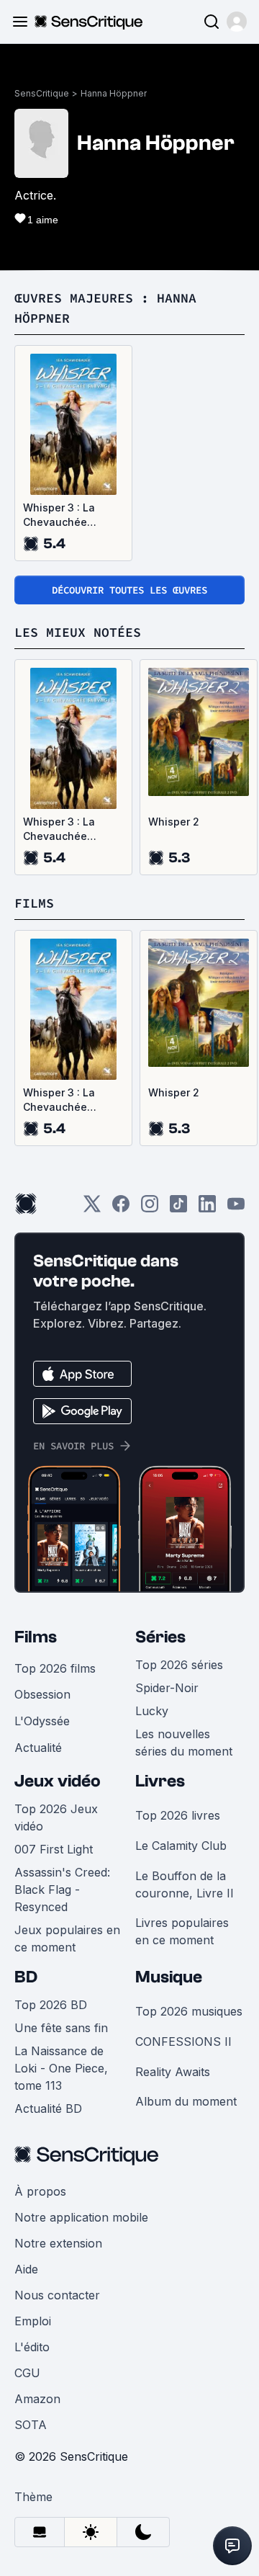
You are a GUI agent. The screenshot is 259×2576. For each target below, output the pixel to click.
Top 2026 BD (51, 2005)
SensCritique (42, 93)
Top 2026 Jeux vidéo (56, 1817)
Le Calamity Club (181, 1846)
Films (36, 1637)
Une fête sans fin (61, 2028)
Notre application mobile (81, 2217)
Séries (160, 1637)
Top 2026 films (55, 1668)
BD (26, 1977)
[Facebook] (121, 1208)
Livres (160, 1781)
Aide (26, 2269)
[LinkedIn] (207, 1208)
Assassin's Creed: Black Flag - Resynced (62, 1889)
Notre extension (58, 2243)
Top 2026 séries (179, 1665)
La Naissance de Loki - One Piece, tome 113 (61, 2068)
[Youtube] (236, 1208)
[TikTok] (178, 1208)
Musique (169, 1977)
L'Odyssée (42, 1721)
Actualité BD (48, 2108)
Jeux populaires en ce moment (67, 1938)
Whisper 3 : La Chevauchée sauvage (59, 515)
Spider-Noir (167, 1688)
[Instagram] (150, 1208)
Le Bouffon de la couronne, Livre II (185, 1884)
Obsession (42, 1694)
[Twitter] (92, 1208)
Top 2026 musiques (189, 2011)
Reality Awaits (173, 2072)
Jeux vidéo (58, 1781)
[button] (237, 22)
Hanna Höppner (114, 93)
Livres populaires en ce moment (182, 1931)
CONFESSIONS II (183, 2041)
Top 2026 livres (178, 1815)
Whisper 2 (174, 822)
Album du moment (186, 2101)
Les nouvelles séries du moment (184, 1743)
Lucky (152, 1711)
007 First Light (54, 1849)
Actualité (38, 1748)
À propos (40, 2191)
